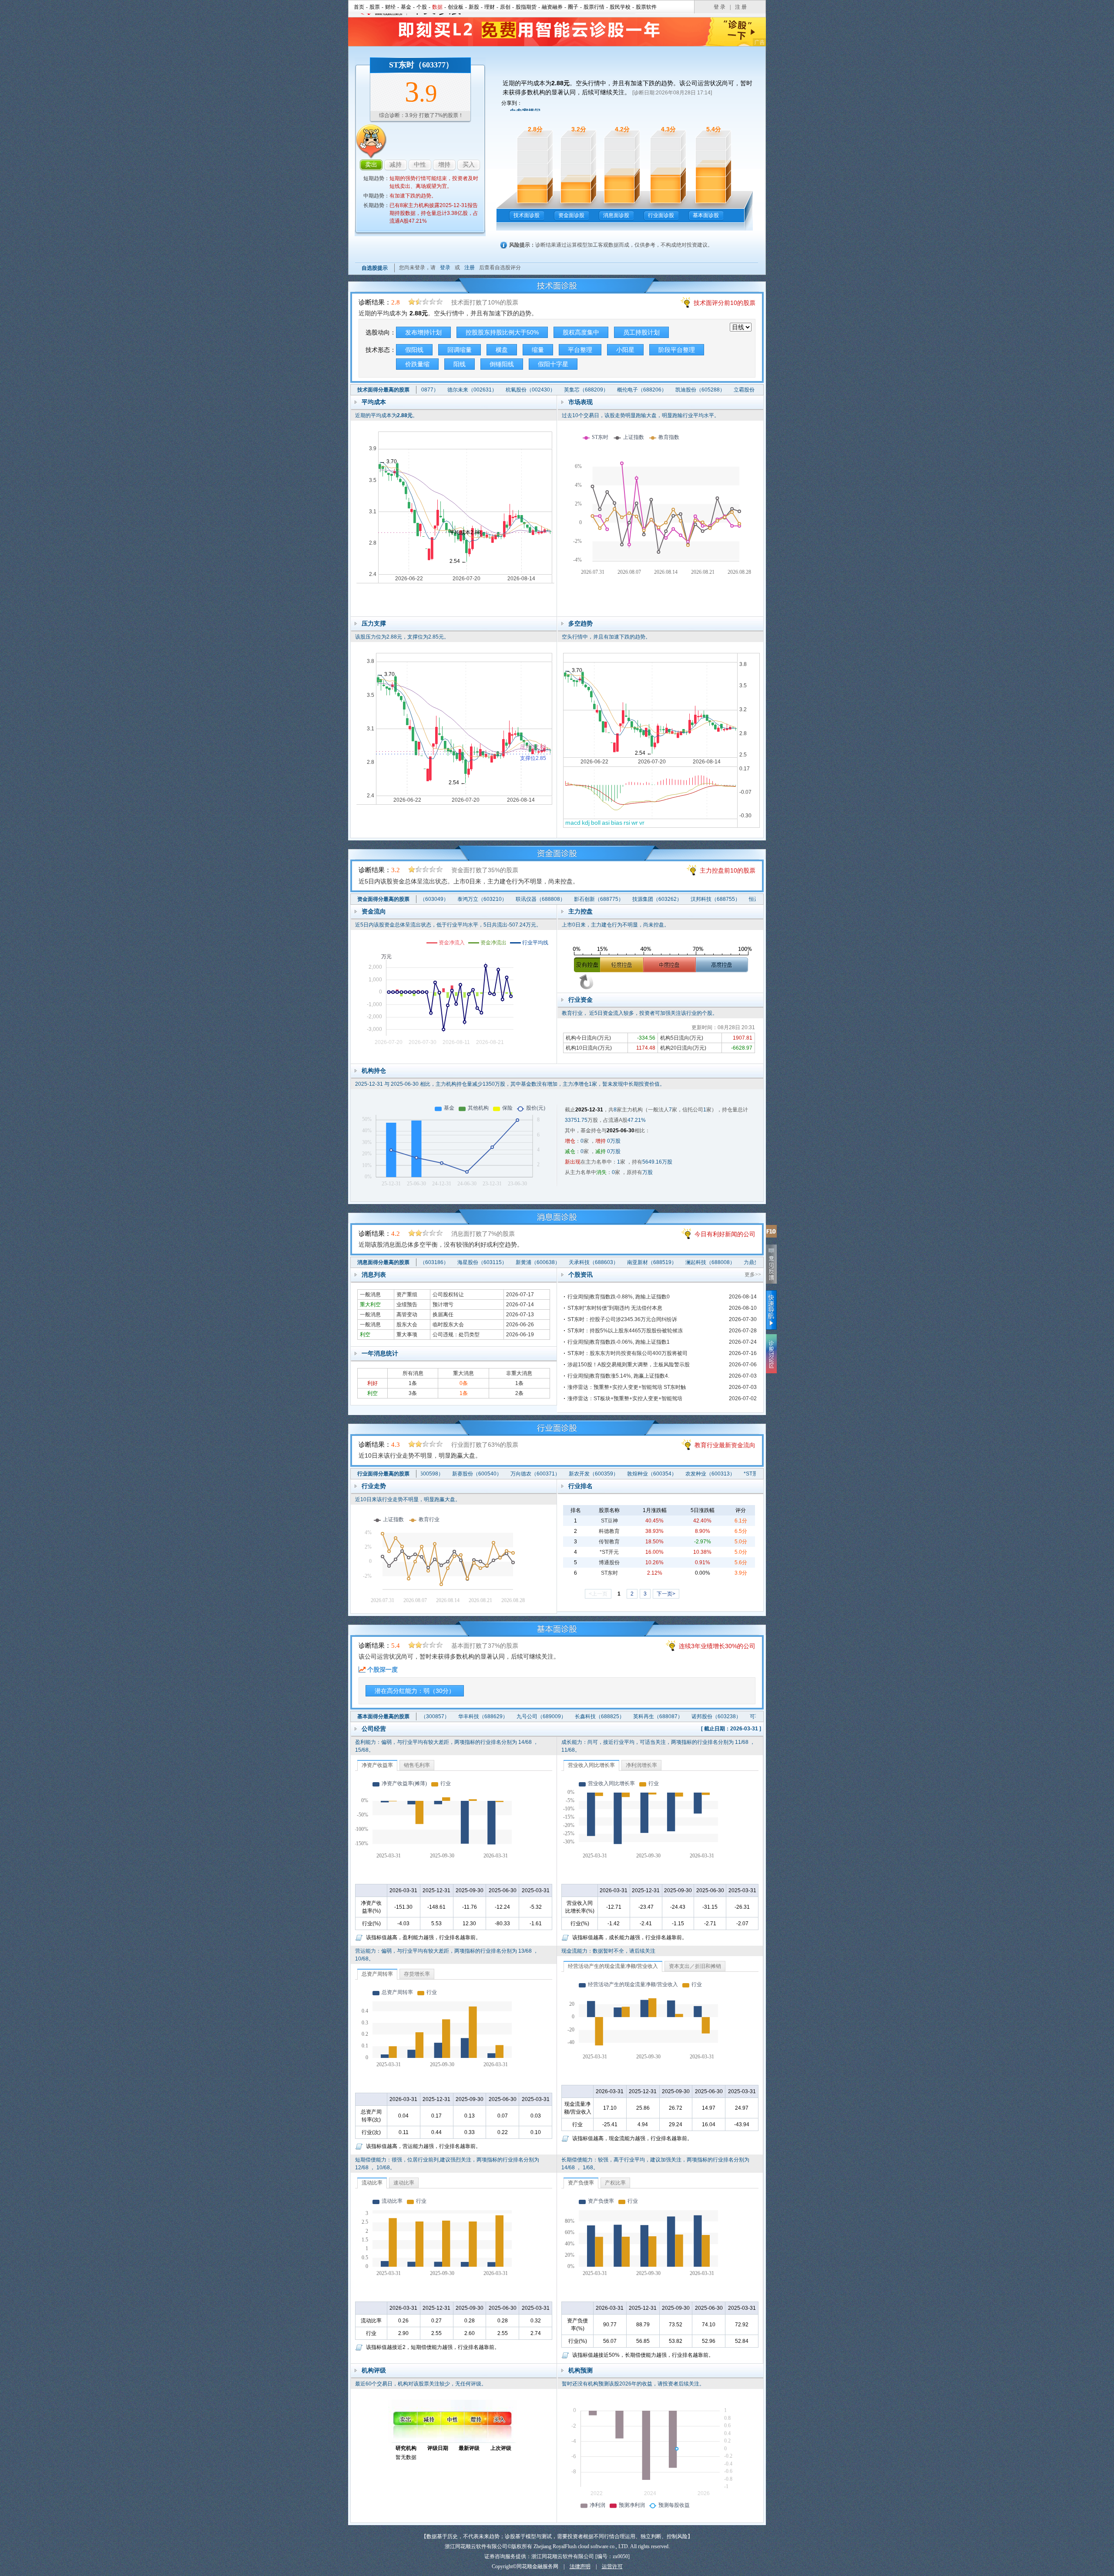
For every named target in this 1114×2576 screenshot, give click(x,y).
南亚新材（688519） (593, 1262)
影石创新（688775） (540, 899)
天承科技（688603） (534, 1262)
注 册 (741, 7)
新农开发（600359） (534, 1474)
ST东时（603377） (421, 65)
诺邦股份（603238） (657, 1716)
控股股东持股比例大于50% (502, 332)
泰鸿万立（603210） (423, 899)
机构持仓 (374, 1071)
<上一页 (598, 1594)
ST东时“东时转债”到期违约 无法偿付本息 (615, 1308)
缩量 (538, 350)
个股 (422, 7)
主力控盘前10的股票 (728, 870)
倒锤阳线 (502, 364)
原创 (505, 7)
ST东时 (609, 1573)
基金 (406, 7)
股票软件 (646, 7)
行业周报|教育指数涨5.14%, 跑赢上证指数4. (618, 1376)
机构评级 (374, 2370)
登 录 (720, 7)
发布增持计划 (423, 332)
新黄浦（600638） (479, 1262)
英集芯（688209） (527, 390)
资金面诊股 (571, 215)
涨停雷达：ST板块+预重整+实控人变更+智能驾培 (625, 1398)
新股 (474, 7)
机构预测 (580, 2370)
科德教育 (609, 1531)
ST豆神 (609, 1521)
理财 (490, 7)
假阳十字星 (553, 364)
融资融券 (552, 7)
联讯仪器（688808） (481, 899)
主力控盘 (580, 911)
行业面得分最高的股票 (383, 1474)
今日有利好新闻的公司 (725, 1234)
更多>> (753, 1275)
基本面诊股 (706, 215)
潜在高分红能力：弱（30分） (415, 1691)
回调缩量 (460, 350)
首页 (359, 7)
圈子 (573, 7)
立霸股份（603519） (699, 390)
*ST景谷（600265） (708, 1474)
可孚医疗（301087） (715, 1716)
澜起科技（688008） (651, 1262)
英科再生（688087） (598, 1716)
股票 (375, 7)
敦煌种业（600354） (592, 1474)
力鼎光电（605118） (709, 1262)
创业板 (456, 7)
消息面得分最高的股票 (383, 1262)
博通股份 (609, 1562)
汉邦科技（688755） (656, 899)
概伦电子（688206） (582, 390)
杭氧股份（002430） (471, 390)
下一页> (666, 1594)
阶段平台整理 (677, 350)
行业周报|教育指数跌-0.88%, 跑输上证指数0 (619, 1297)
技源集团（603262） (598, 899)
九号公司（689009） (482, 1716)
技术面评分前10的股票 (725, 303)
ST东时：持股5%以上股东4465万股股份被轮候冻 (625, 1331)
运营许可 (612, 2566)
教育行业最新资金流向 (725, 1445)
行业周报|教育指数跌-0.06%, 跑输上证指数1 (619, 1342)
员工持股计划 (641, 332)
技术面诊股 (527, 215)
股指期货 (526, 7)
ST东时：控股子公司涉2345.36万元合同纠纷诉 (622, 1319)
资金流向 (374, 911)
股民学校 (620, 7)
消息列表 (374, 1275)
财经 (390, 7)
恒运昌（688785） (712, 899)
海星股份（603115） (423, 1262)
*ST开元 (609, 1552)
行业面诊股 (661, 215)
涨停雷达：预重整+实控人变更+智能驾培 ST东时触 (627, 1387)
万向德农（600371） (476, 1474)
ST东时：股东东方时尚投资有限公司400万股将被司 (627, 1353)
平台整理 (580, 350)
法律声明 (580, 2566)
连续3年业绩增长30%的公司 (717, 1646)
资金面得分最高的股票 (383, 899)
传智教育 (609, 1542)
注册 (470, 268)
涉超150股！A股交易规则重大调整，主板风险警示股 (629, 1365)
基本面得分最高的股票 (383, 1716)
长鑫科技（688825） (540, 1716)
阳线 (460, 364)
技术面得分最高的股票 (383, 390)
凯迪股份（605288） (641, 390)
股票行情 (594, 7)
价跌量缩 (417, 364)
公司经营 (374, 1729)
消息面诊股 (616, 215)
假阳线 (414, 350)
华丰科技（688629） (423, 1716)
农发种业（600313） (651, 1474)
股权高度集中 (581, 332)
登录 (445, 268)
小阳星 (625, 350)
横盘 (502, 350)
